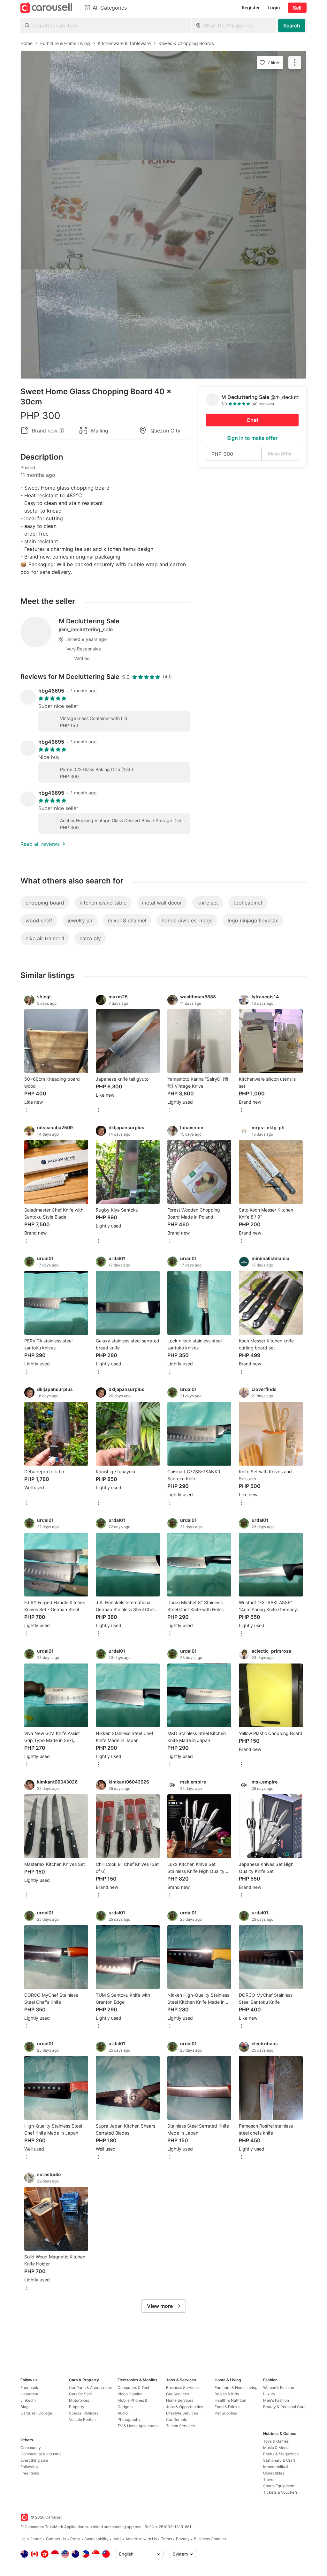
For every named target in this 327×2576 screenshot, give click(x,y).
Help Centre (31, 2539)
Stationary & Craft (279, 2460)
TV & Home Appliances (138, 2426)
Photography (129, 2419)
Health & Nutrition (230, 2400)
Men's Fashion (276, 2400)
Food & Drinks (227, 2407)
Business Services (182, 2388)
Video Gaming (130, 2394)
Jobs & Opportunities (185, 2407)
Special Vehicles (84, 2413)
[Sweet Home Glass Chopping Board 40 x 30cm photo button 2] (163, 215)
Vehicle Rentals (83, 2419)
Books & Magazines (281, 2454)
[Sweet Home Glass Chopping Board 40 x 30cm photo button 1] (163, 106)
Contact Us (56, 2539)
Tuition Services (180, 2426)
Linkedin (28, 2400)
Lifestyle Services (182, 2413)
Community (31, 2448)
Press (75, 2539)
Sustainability (96, 2539)
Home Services (180, 2400)
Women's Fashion (279, 2388)
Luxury (269, 2394)
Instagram (29, 2394)
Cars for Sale (80, 2394)
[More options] (27, 1111)
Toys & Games (276, 2441)
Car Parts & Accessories (90, 2388)
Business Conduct (210, 2539)
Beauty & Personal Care (284, 2407)
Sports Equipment (279, 2486)
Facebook (29, 2388)
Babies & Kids (227, 2394)
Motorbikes (79, 2400)
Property (77, 2407)
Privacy (183, 2539)
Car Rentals (176, 2419)
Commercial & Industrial (42, 2454)
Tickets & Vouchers (280, 2492)
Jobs (117, 2539)
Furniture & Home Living (236, 2388)
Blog (24, 2407)
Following (29, 2467)
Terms (166, 2539)
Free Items (30, 2473)
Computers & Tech (134, 2388)
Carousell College (36, 2413)
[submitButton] (292, 26)
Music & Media (276, 2448)
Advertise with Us (141, 2539)
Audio (123, 2413)
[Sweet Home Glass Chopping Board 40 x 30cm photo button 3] (163, 324)
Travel (269, 2479)
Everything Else (34, 2460)
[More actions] (295, 63)
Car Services (178, 2394)
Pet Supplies (226, 2413)
